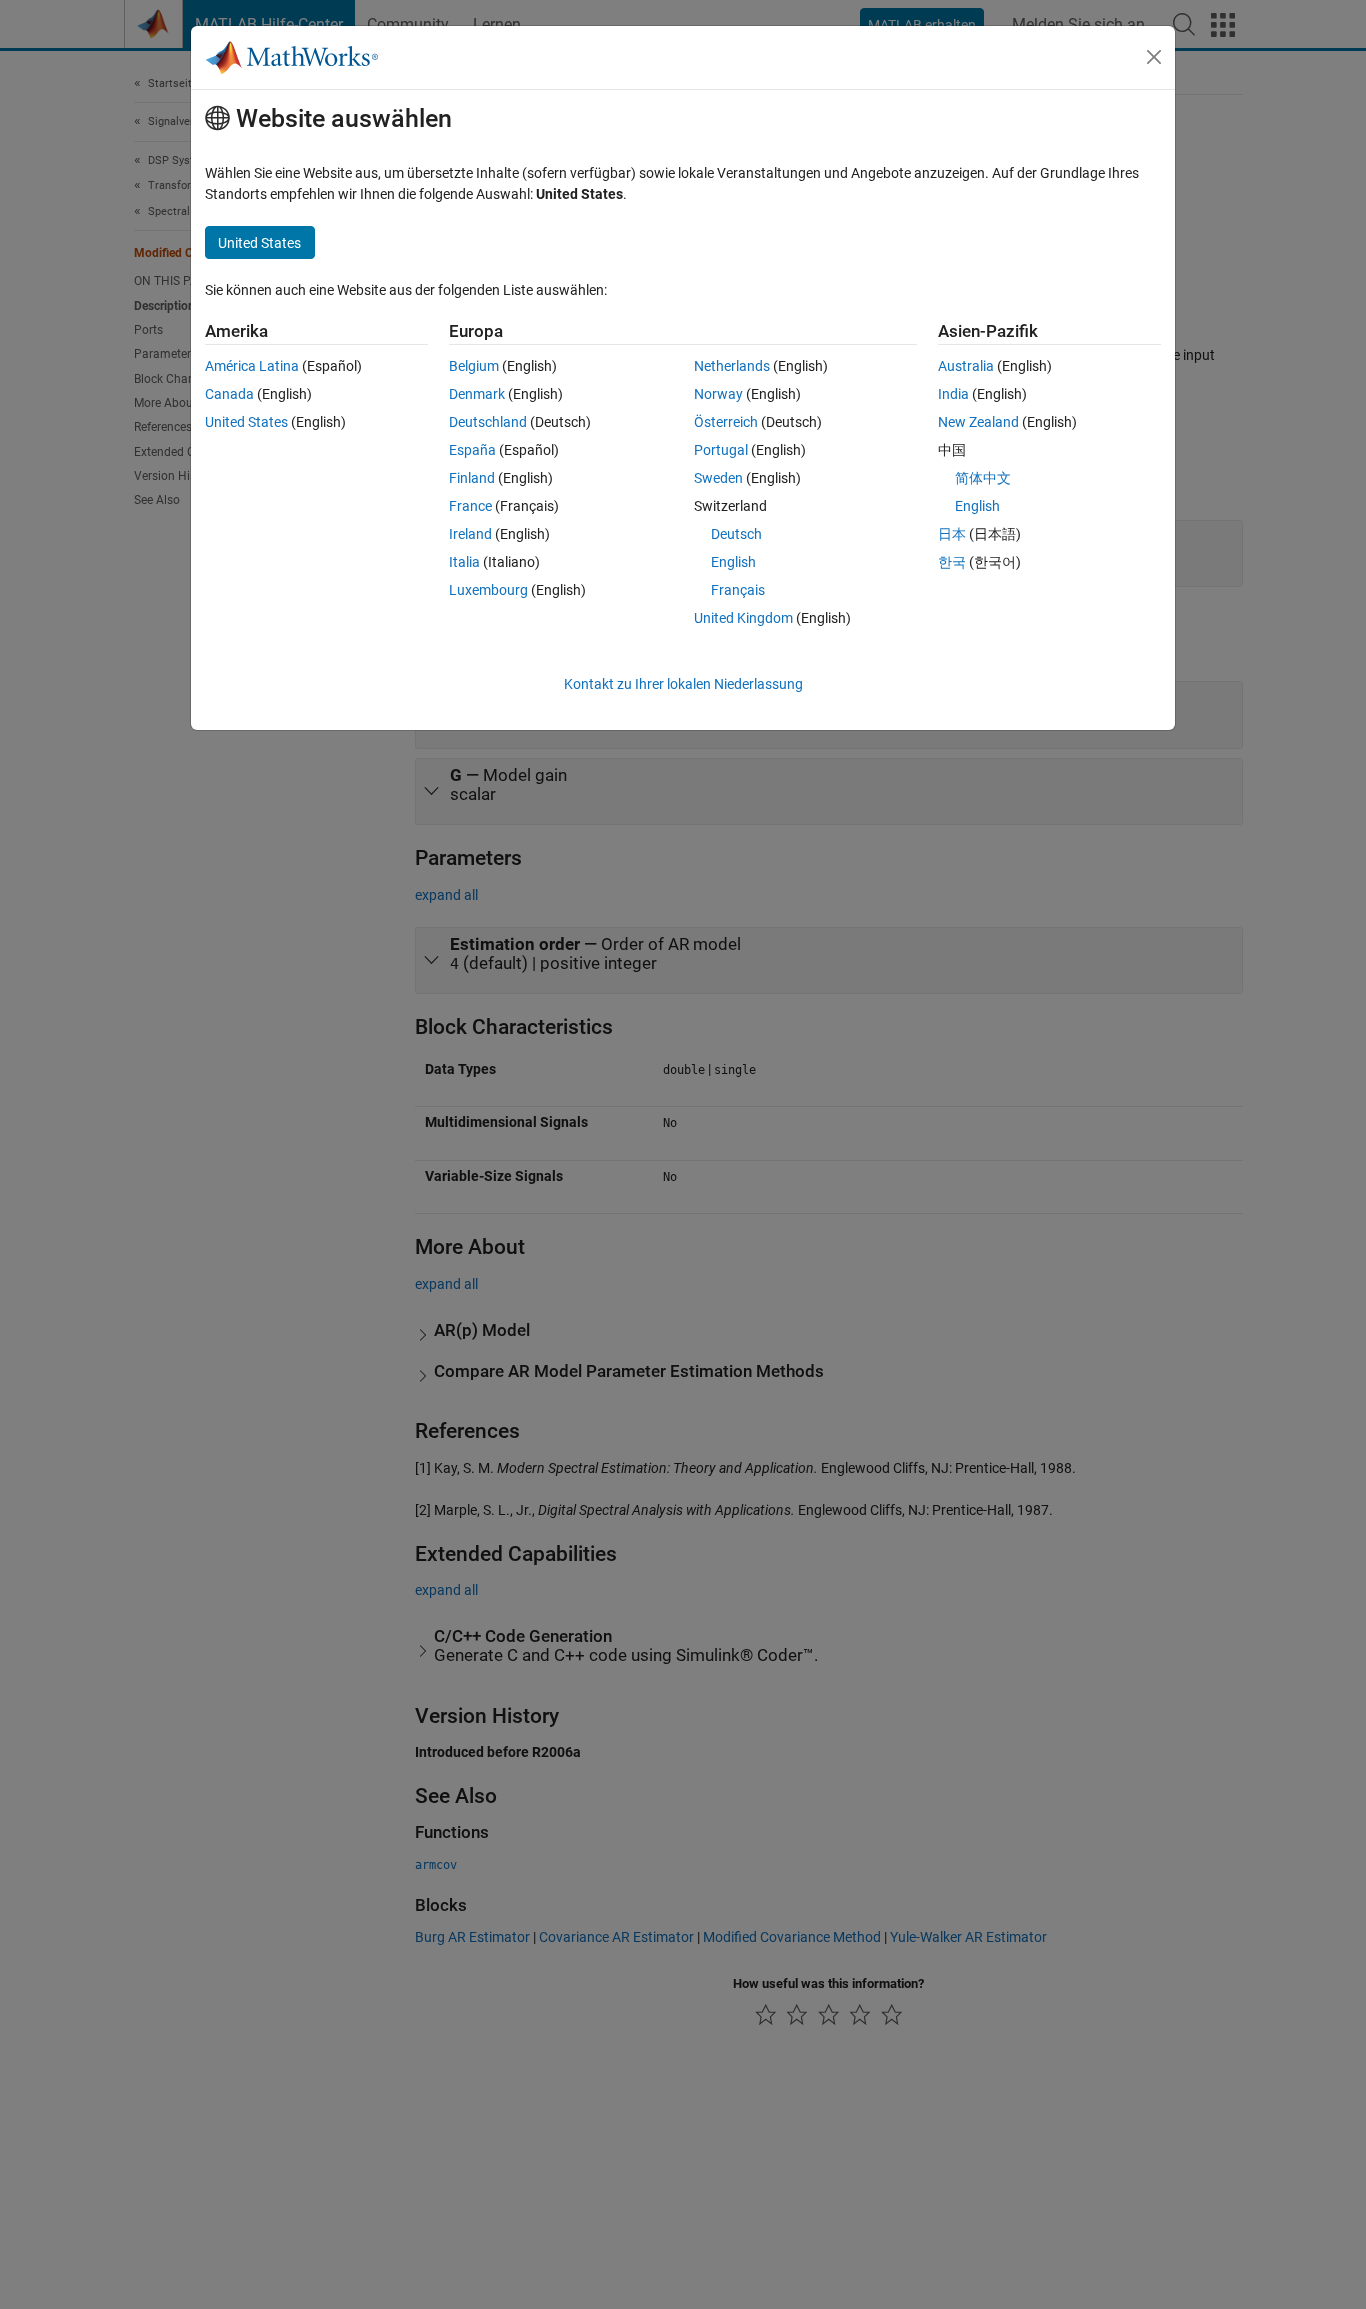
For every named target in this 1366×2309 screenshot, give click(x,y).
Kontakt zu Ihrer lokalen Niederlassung (683, 684)
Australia (966, 366)
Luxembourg (488, 590)
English (733, 562)
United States (246, 422)
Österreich (726, 422)
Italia (464, 562)
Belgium (474, 366)
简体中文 (983, 478)
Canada (229, 394)
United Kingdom (743, 618)
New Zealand (978, 422)
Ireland (470, 534)
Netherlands (732, 366)
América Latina (252, 366)
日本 (952, 534)
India (953, 394)
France (470, 506)
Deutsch (736, 534)
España (472, 450)
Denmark (477, 394)
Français (738, 590)
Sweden (718, 478)
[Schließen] (1154, 57)
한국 (952, 562)
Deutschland (488, 422)
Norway (718, 394)
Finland (472, 478)
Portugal (721, 450)
